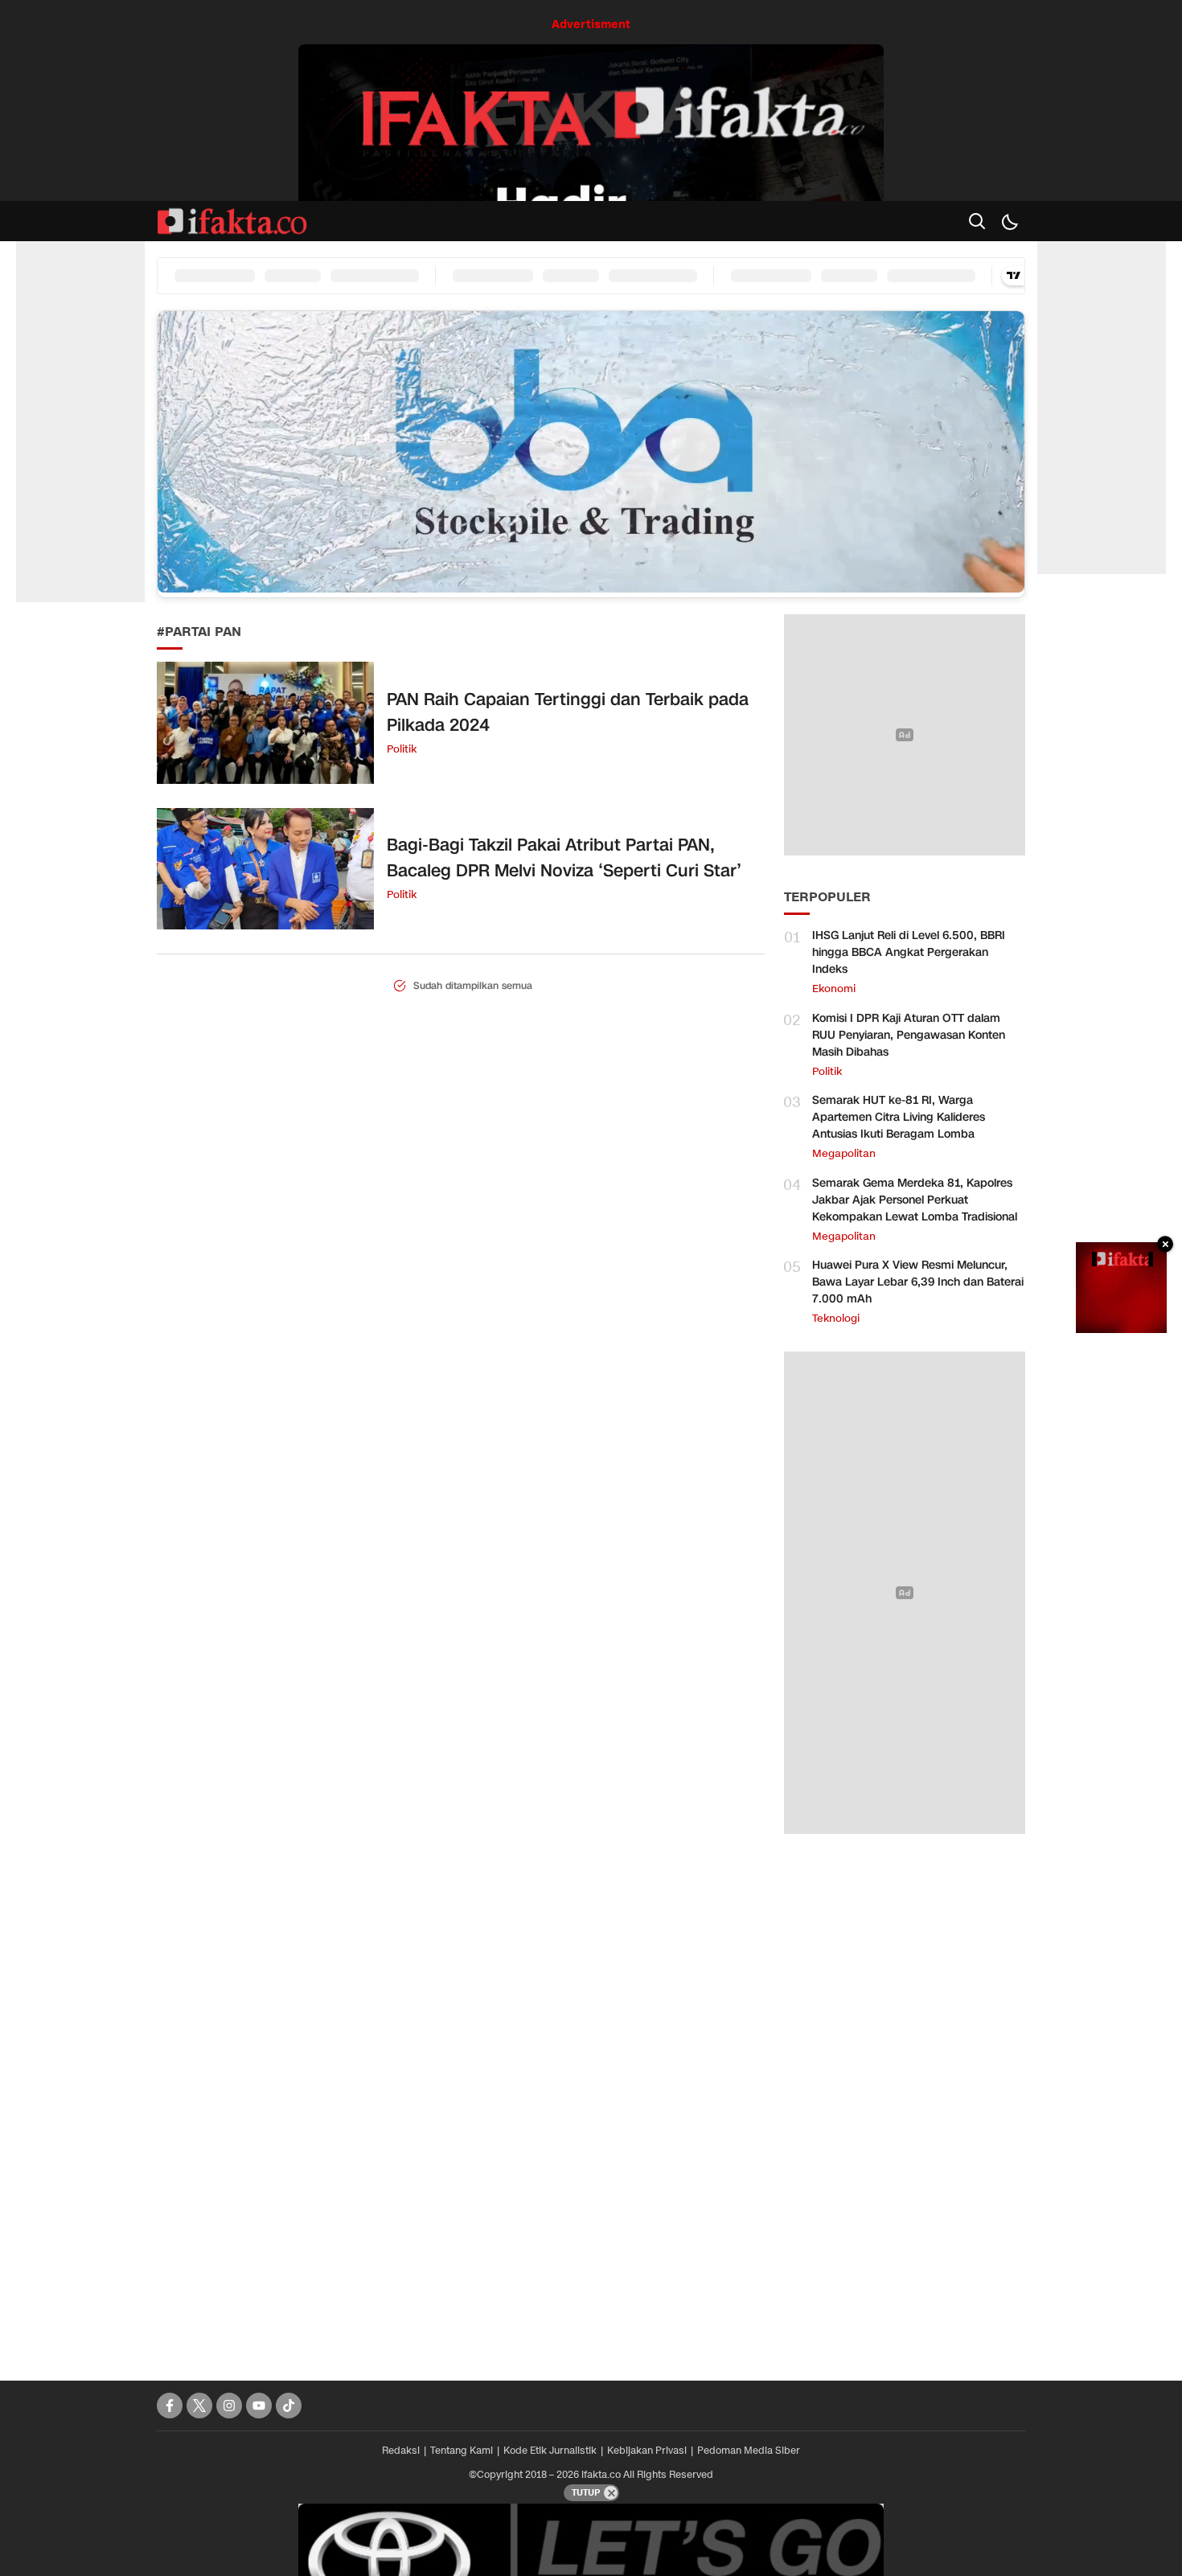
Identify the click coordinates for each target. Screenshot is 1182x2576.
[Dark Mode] (1009, 221)
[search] (977, 221)
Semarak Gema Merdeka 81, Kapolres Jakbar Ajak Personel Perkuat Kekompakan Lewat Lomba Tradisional (915, 1200)
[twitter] (199, 2406)
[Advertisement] (905, 2099)
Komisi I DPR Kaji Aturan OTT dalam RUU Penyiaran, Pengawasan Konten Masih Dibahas (909, 1035)
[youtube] (259, 2406)
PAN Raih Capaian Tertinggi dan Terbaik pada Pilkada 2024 (568, 712)
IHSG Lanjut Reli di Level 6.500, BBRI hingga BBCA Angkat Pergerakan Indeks (909, 952)
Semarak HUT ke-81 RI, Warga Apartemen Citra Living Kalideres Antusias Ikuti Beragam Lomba (899, 1117)
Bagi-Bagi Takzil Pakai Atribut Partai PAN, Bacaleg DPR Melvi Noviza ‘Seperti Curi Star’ (564, 858)
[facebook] (170, 2406)
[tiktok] (289, 2406)
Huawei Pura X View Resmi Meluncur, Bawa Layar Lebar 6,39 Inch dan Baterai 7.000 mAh (918, 1282)
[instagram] (229, 2406)
